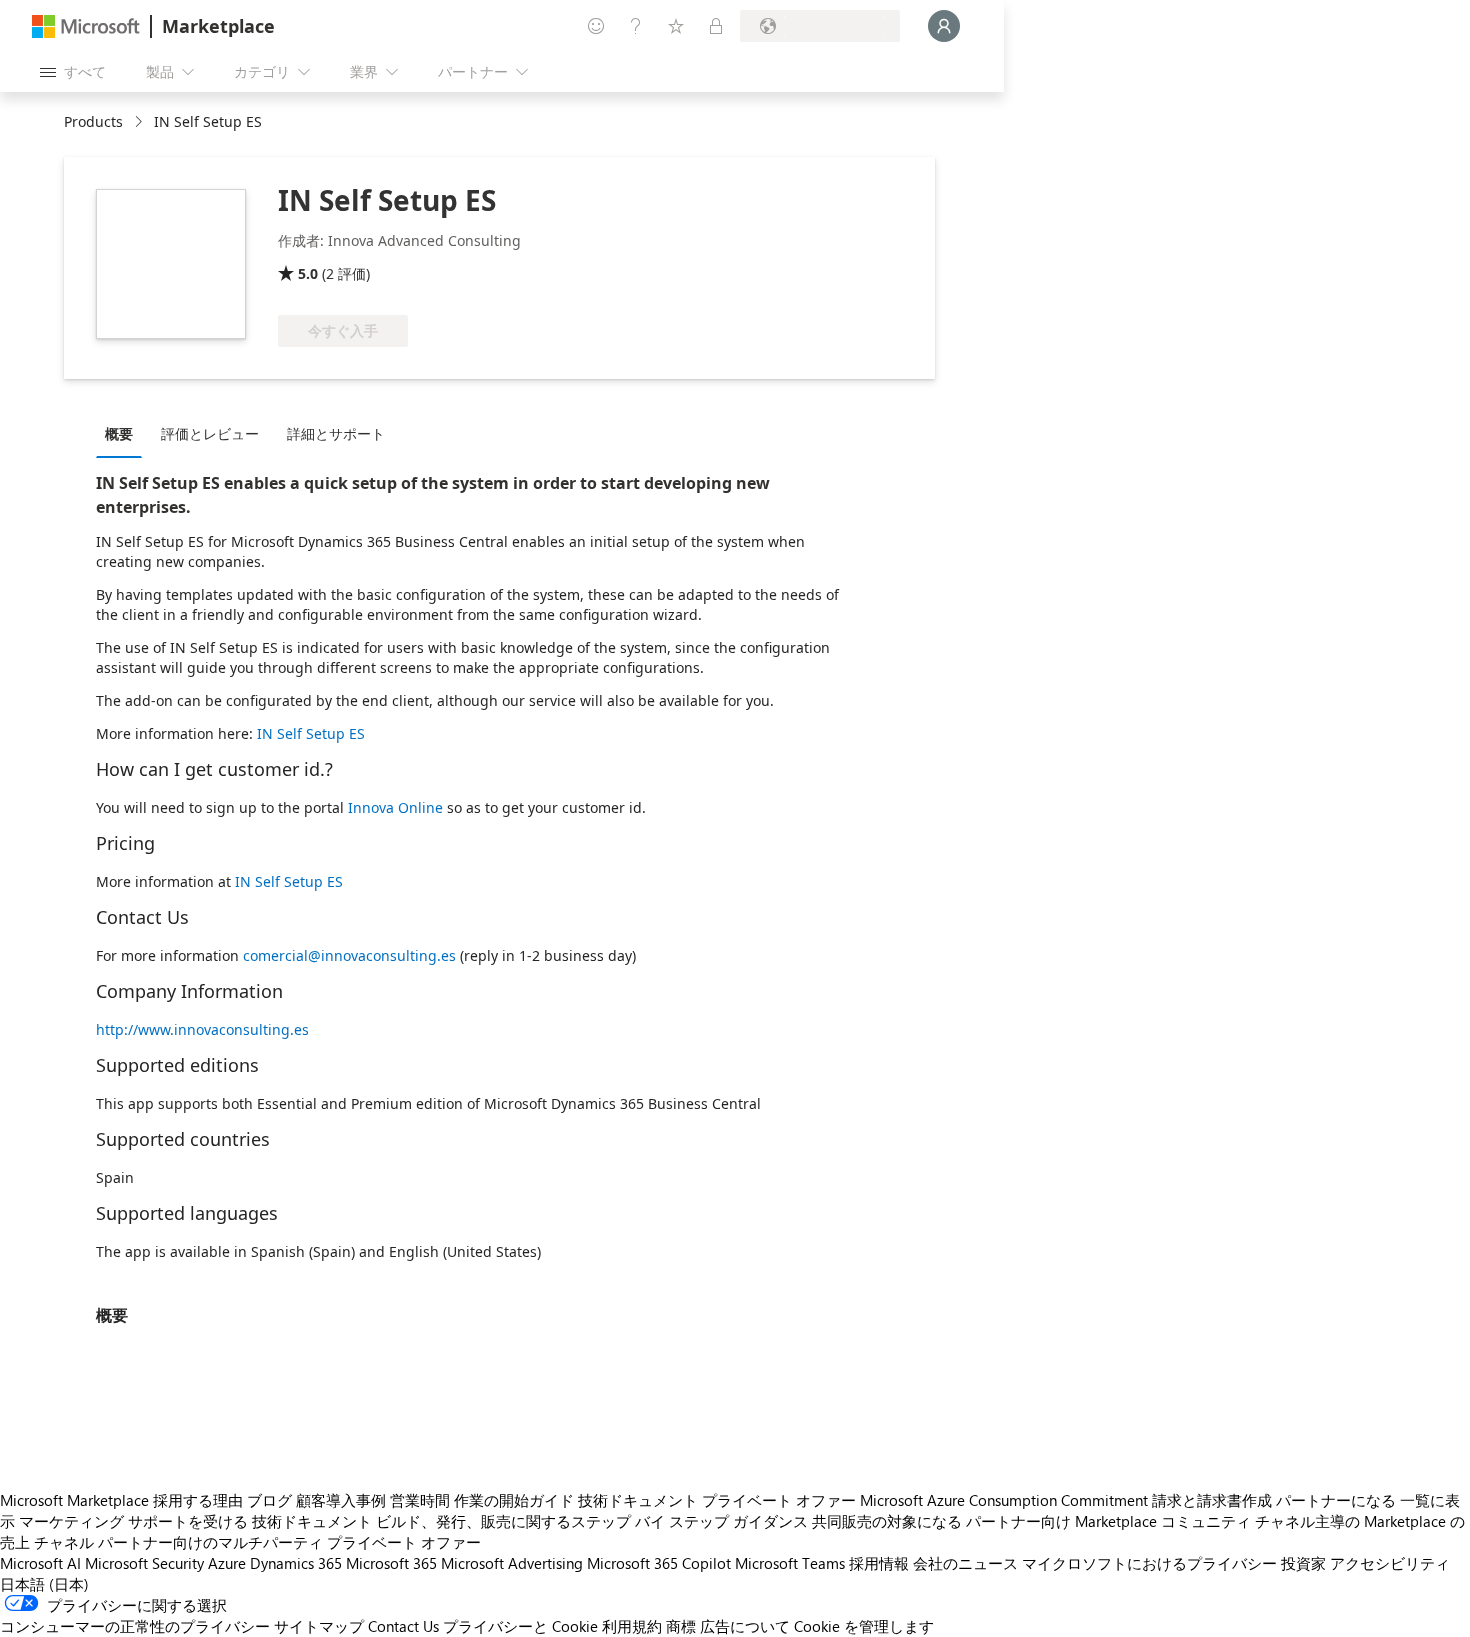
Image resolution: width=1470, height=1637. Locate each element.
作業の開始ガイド (514, 1500)
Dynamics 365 (296, 1563)
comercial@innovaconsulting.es (349, 955)
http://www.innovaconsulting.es (202, 1029)
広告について (745, 1626)
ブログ (269, 1500)
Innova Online (395, 807)
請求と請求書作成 (1212, 1500)
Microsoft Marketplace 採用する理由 (121, 1500)
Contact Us (403, 1626)
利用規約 (632, 1626)
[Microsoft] (86, 26)
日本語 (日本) (44, 1584)
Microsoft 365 (391, 1563)
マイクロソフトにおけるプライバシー (1149, 1563)
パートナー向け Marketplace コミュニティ (1108, 1521)
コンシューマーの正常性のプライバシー (135, 1626)
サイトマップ (319, 1626)
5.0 (308, 273)
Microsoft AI (40, 1563)
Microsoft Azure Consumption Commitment (1004, 1500)
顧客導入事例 (341, 1500)
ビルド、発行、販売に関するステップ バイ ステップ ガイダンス (592, 1521)
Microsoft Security (144, 1563)
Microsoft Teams (790, 1563)
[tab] (124, 433)
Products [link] (93, 121)
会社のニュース (965, 1563)
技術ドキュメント (638, 1500)
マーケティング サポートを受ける (133, 1521)
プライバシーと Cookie (520, 1626)
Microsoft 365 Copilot (659, 1563)
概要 (119, 433)
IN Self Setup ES (311, 733)
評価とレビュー (210, 433)
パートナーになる (1336, 1500)
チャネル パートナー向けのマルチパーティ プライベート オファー (257, 1542)
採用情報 (879, 1563)
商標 (681, 1626)
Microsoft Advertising (512, 1563)
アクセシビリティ (1390, 1563)
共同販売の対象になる (887, 1521)
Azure (227, 1563)
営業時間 (420, 1500)
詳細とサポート (336, 433)
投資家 (1303, 1563)
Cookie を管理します (864, 1626)
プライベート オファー (779, 1500)
